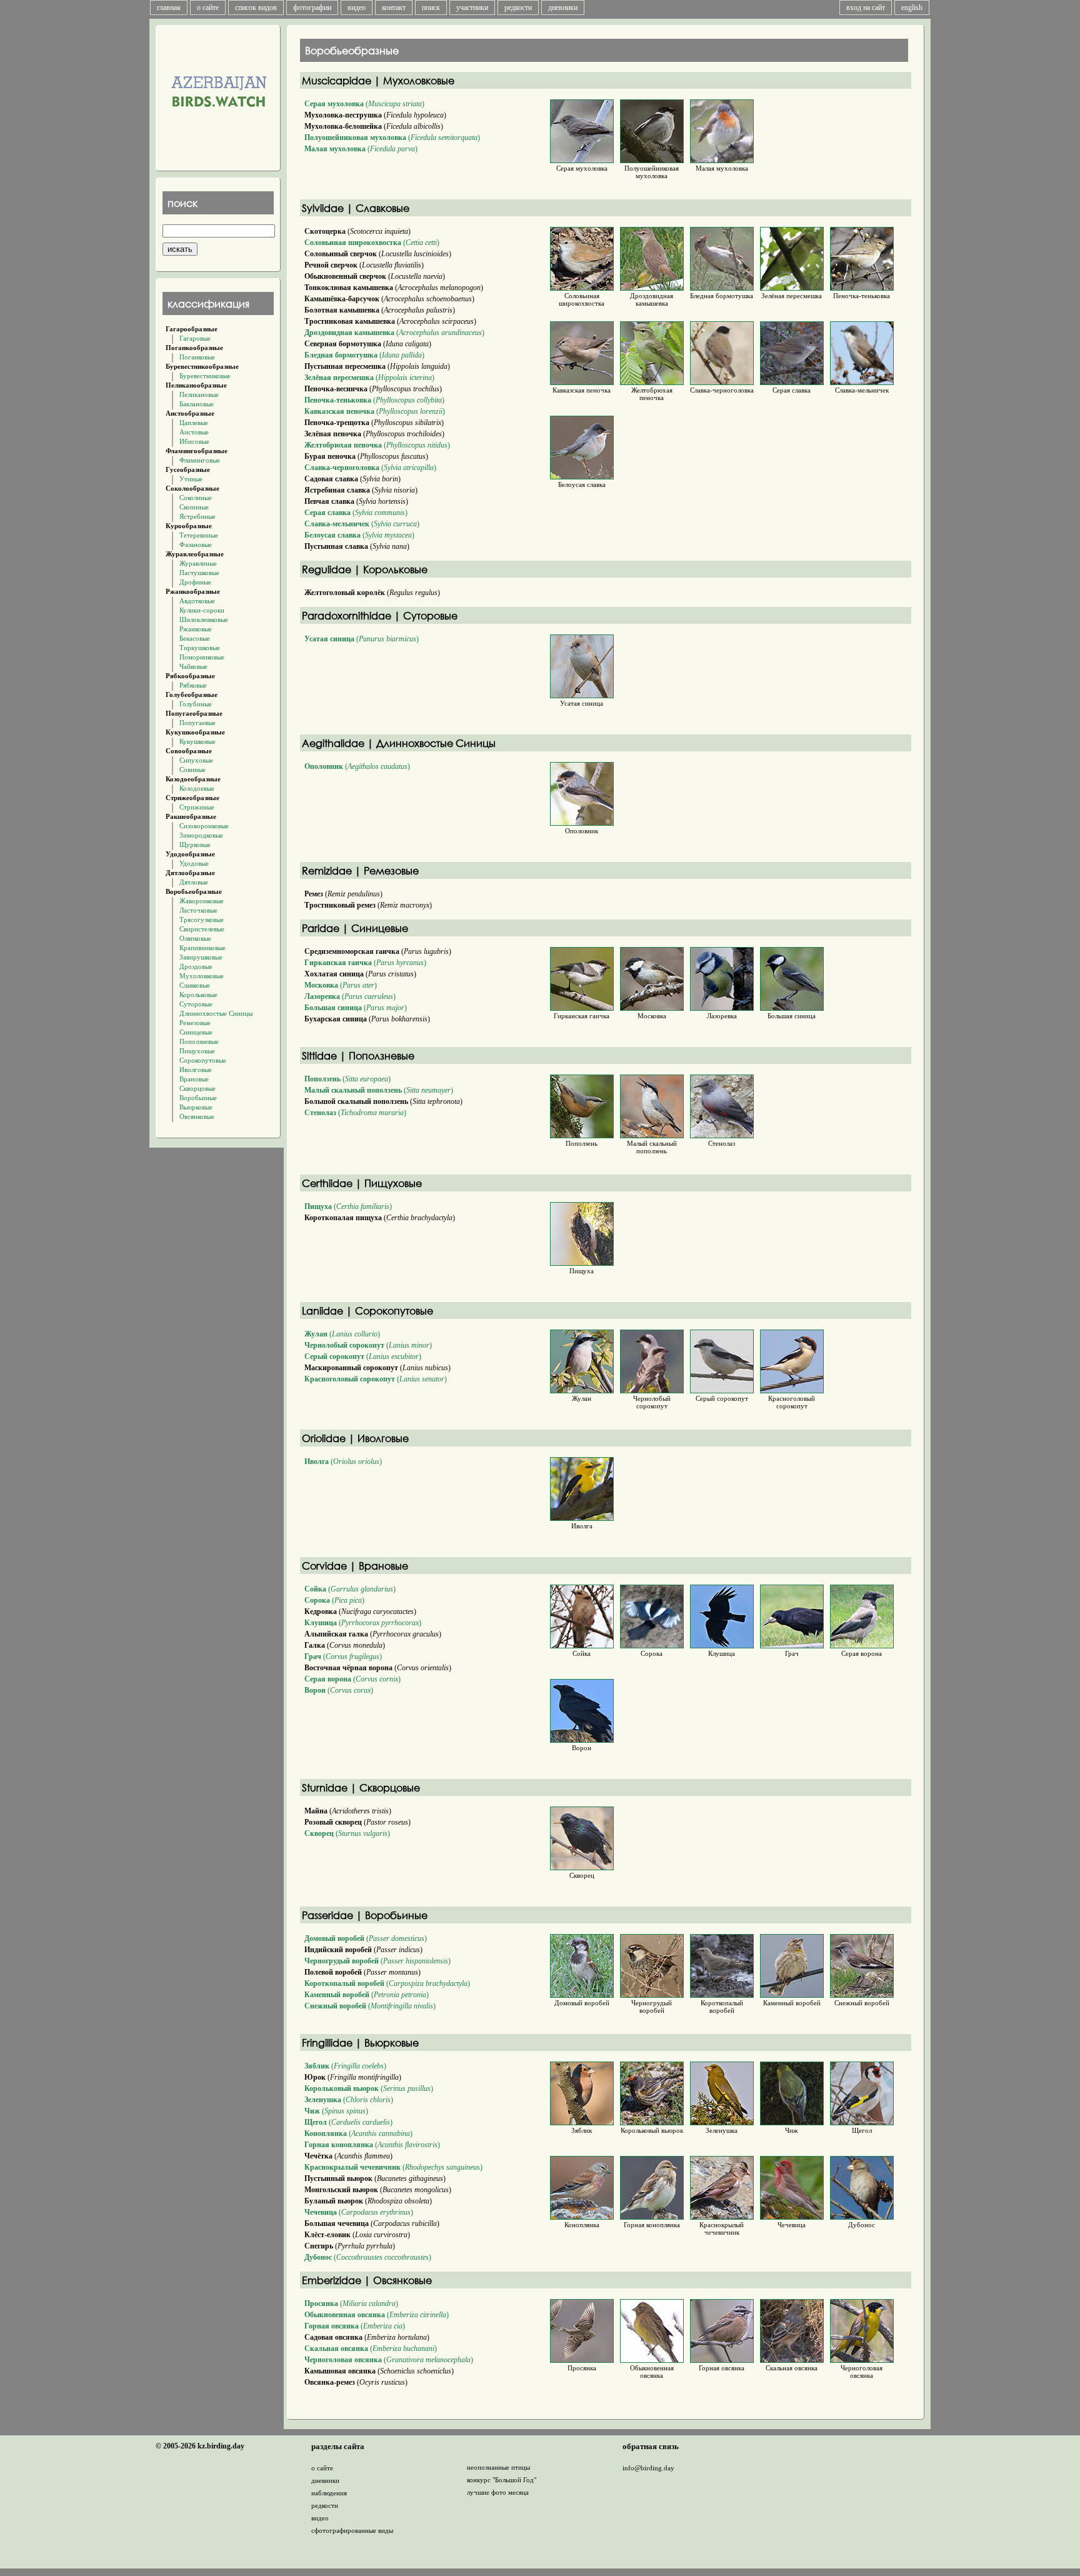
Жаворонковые (202, 901)
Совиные (192, 769)
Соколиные (196, 498)
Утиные (191, 479)
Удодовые (194, 863)
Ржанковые (196, 629)
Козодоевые (197, 788)
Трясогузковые (202, 920)
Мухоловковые (202, 976)
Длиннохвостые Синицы (216, 1013)
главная (169, 8)
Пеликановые (199, 394)
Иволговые (196, 1070)
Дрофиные (195, 582)
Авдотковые (197, 601)
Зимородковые (201, 835)
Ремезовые (195, 1023)
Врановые (194, 1079)
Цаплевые (194, 423)
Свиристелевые (202, 929)
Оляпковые (195, 938)
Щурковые (195, 844)
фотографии (312, 8)
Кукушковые (197, 741)
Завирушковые (201, 957)
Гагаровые (195, 338)
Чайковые (193, 666)
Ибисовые (194, 441)
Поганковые (197, 357)
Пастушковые (199, 573)
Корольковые (198, 995)
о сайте (208, 8)
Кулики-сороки (202, 610)
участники (472, 8)
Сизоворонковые (204, 826)
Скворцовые (197, 1088)
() (364, 104)
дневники (563, 8)
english (912, 8)
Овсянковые (197, 1116)
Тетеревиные (199, 535)
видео (357, 8)
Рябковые (193, 685)
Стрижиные (197, 807)
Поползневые (199, 1041)
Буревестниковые (205, 376)
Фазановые (196, 544)
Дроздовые (196, 966)
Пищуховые (197, 1051)
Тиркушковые (200, 648)
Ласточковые (198, 910)
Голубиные (196, 704)
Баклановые (197, 404)
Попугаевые (197, 723)
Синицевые (196, 1032)
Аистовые (194, 432)
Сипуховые (196, 760)
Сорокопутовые (203, 1060)
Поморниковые (202, 657)
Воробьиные (198, 1098)
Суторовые (196, 1004)
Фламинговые (200, 460)
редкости (518, 8)
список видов (256, 8)
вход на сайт (866, 8)
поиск (431, 8)
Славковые (195, 985)
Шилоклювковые (204, 619)
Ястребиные (197, 516)
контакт (394, 8)
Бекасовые (195, 638)
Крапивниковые (202, 948)
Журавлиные (198, 563)
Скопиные (194, 507)
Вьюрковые (196, 1107)
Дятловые (194, 882)
